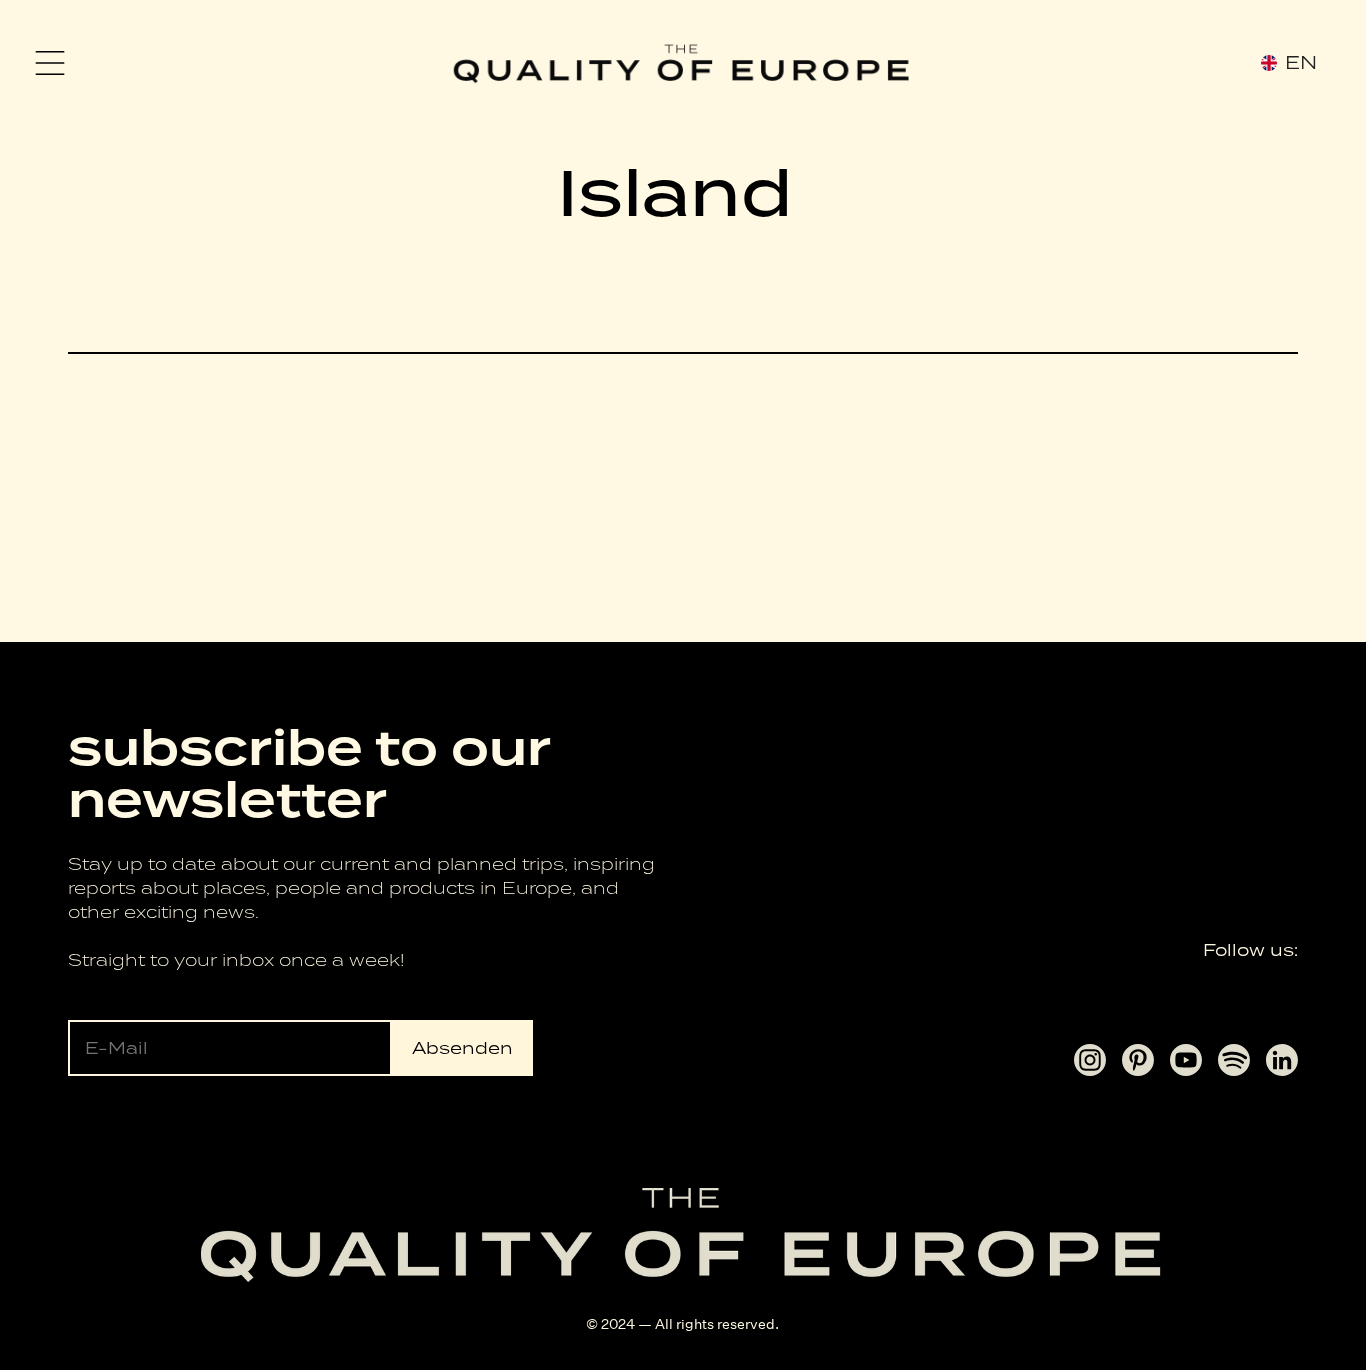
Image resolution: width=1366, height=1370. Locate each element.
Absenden (462, 1048)
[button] (50, 63)
